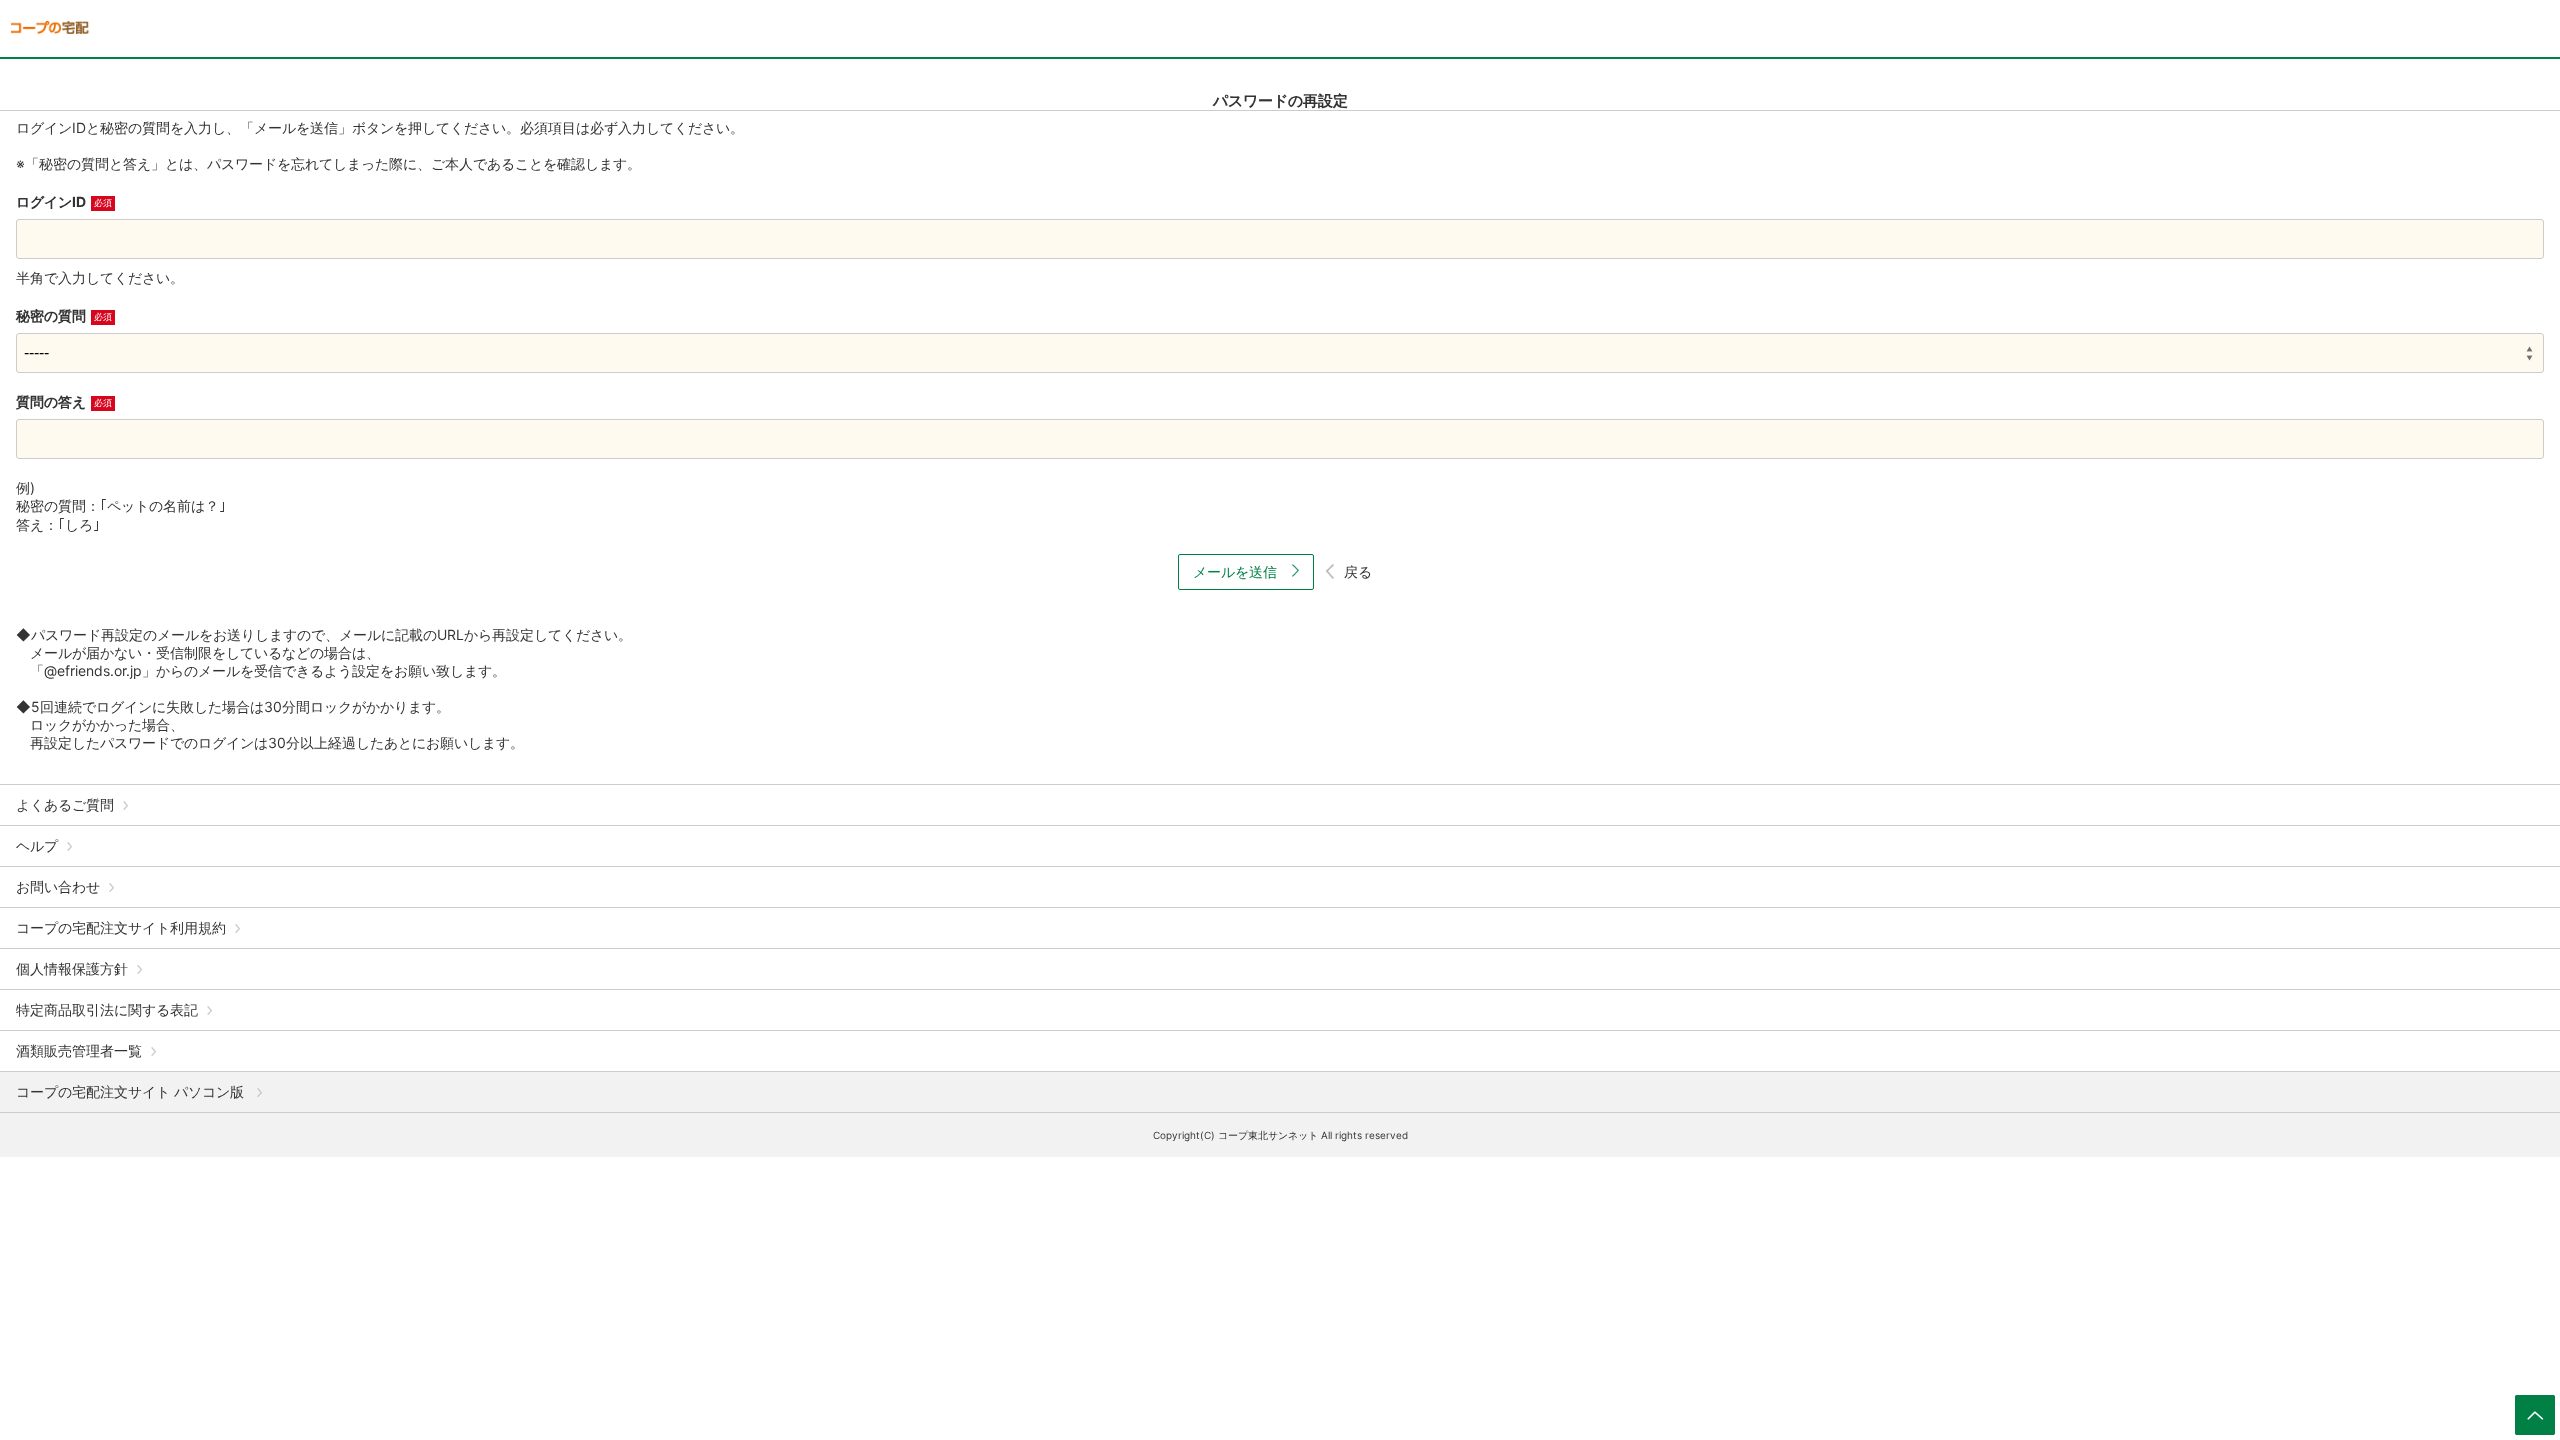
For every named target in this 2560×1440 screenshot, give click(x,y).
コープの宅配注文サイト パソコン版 (132, 1091)
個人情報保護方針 (72, 968)
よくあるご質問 (65, 804)
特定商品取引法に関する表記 (107, 1009)
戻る (1358, 572)
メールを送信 (1237, 572)
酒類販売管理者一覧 (79, 1050)
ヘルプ (37, 845)
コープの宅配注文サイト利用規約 (121, 927)
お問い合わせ (58, 886)
